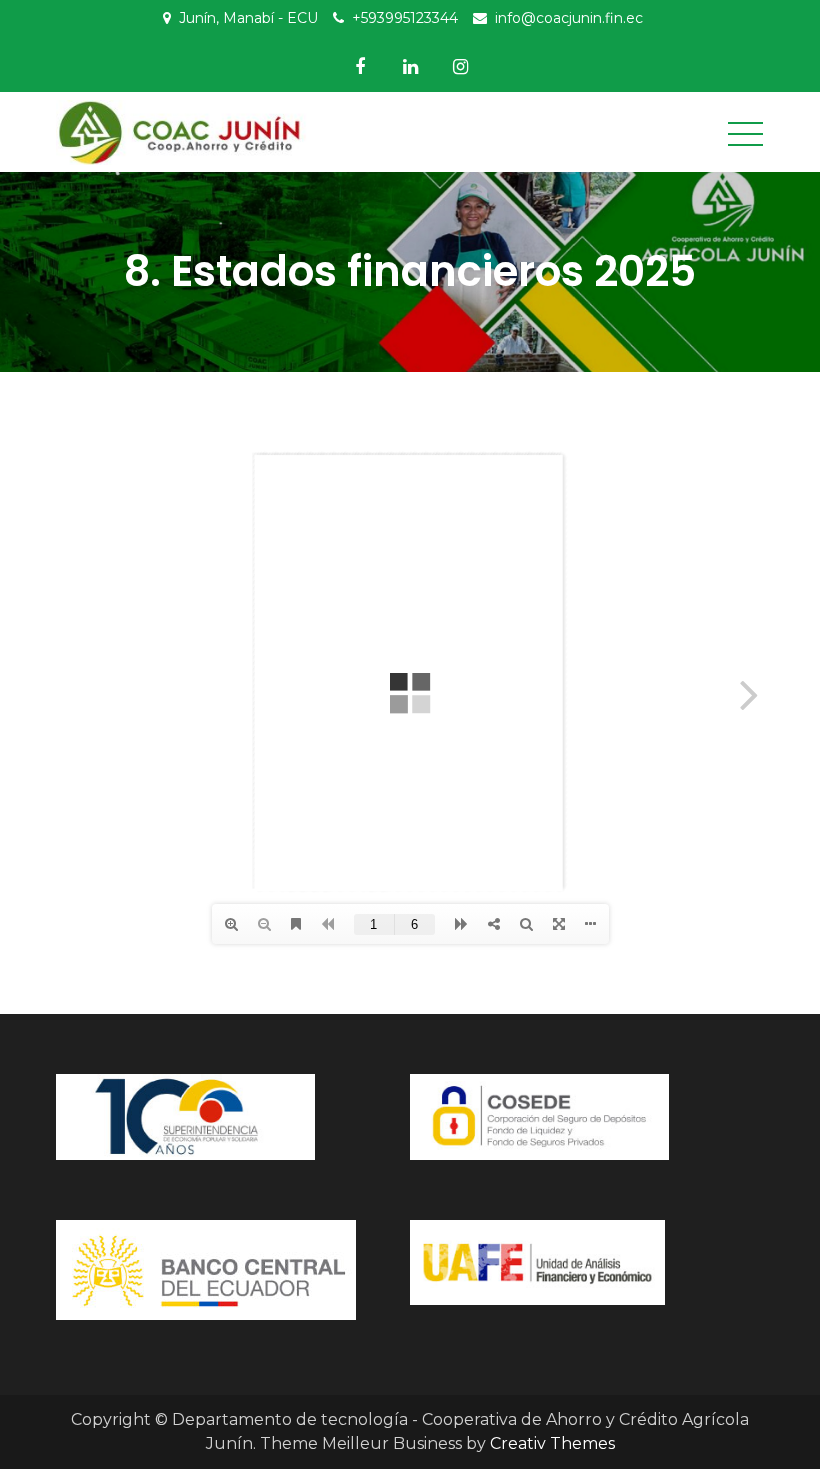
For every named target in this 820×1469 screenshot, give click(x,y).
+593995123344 (405, 18)
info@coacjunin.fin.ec (569, 18)
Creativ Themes (552, 1443)
